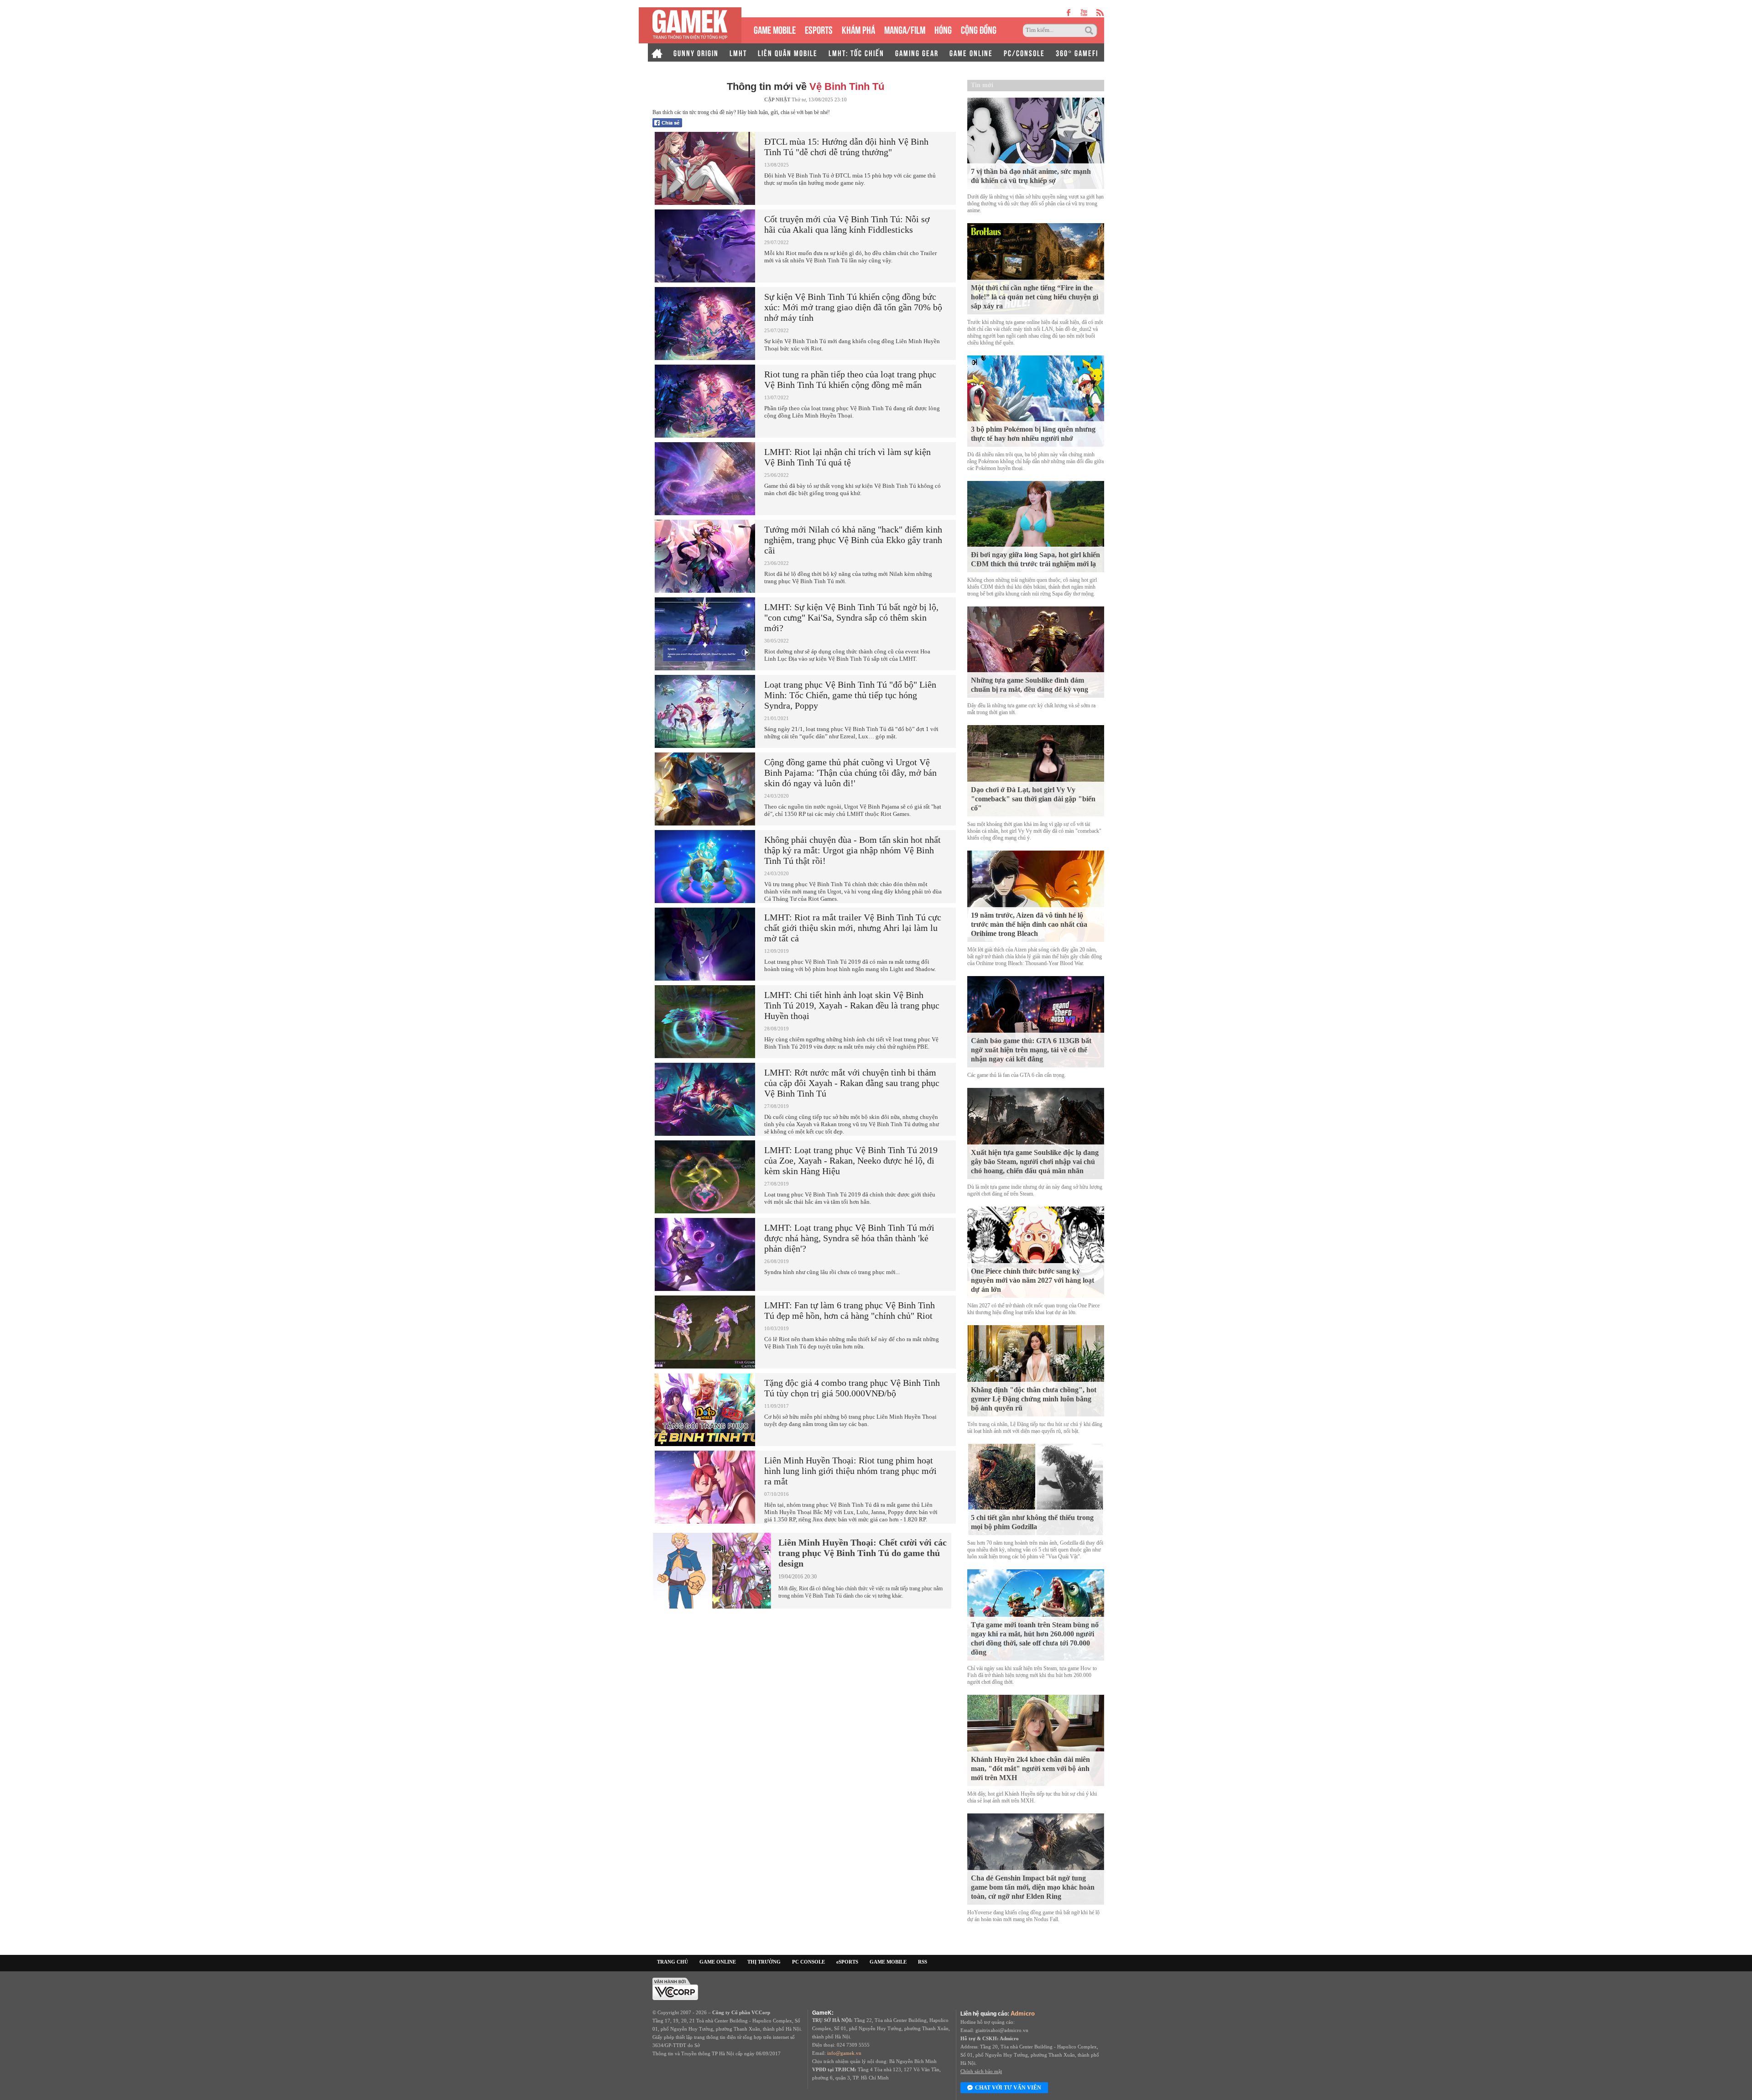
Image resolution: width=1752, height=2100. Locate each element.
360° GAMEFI (1077, 52)
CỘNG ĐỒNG (979, 29)
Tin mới (982, 85)
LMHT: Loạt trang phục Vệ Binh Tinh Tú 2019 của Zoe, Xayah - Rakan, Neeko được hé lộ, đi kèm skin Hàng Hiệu (851, 1160)
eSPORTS (819, 29)
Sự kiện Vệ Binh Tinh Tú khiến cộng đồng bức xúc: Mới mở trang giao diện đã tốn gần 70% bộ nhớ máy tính (853, 307)
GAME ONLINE (971, 52)
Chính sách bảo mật (981, 2071)
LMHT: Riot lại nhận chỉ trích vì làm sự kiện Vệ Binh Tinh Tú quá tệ (847, 457)
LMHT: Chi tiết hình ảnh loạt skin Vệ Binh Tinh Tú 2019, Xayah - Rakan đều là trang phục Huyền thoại (852, 1005)
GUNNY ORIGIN (696, 52)
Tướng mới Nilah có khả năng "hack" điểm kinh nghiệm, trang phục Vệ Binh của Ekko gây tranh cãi (853, 540)
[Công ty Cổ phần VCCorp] (675, 1988)
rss (1100, 13)
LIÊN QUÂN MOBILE (788, 52)
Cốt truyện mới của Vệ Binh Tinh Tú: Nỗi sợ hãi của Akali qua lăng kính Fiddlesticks (847, 224)
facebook (1069, 13)
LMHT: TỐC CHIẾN (856, 52)
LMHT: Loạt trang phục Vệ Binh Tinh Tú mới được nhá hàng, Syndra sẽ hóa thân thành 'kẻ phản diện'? (849, 1238)
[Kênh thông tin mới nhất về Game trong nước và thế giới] (690, 25)
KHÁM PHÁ (858, 29)
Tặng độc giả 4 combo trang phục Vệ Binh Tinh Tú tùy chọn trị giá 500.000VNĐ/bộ (852, 1388)
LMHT (738, 52)
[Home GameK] (657, 52)
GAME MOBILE (775, 29)
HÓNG (943, 29)
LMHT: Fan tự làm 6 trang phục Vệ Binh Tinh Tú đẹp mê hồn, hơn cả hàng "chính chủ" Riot (850, 1310)
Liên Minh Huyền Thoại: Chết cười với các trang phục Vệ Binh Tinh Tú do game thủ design (863, 1553)
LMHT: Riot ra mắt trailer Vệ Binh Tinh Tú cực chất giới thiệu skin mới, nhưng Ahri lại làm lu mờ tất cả (853, 928)
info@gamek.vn (844, 2053)
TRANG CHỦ (673, 1962)
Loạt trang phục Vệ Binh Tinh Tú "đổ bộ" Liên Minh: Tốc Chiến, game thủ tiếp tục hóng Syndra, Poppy (850, 695)
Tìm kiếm (1090, 31)
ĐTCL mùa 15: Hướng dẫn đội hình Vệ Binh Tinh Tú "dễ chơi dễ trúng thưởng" (846, 147)
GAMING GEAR (917, 52)
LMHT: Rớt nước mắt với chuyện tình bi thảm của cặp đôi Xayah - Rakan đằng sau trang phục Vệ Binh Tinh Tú (852, 1083)
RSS (923, 1962)
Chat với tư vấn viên (1008, 2088)
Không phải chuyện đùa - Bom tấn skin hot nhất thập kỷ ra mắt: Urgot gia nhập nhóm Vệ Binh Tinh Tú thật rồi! (853, 850)
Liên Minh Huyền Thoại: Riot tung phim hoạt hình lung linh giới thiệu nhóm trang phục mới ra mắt (850, 1471)
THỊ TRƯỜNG (764, 1962)
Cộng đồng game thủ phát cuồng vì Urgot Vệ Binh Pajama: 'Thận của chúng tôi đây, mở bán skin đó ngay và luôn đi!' (850, 773)
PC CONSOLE (808, 1962)
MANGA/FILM (905, 29)
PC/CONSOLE (1024, 52)
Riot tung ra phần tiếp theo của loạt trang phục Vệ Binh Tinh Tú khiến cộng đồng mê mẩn (850, 379)
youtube (1084, 13)
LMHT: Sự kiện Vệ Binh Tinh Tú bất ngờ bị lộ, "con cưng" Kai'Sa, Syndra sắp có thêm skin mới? (851, 617)
